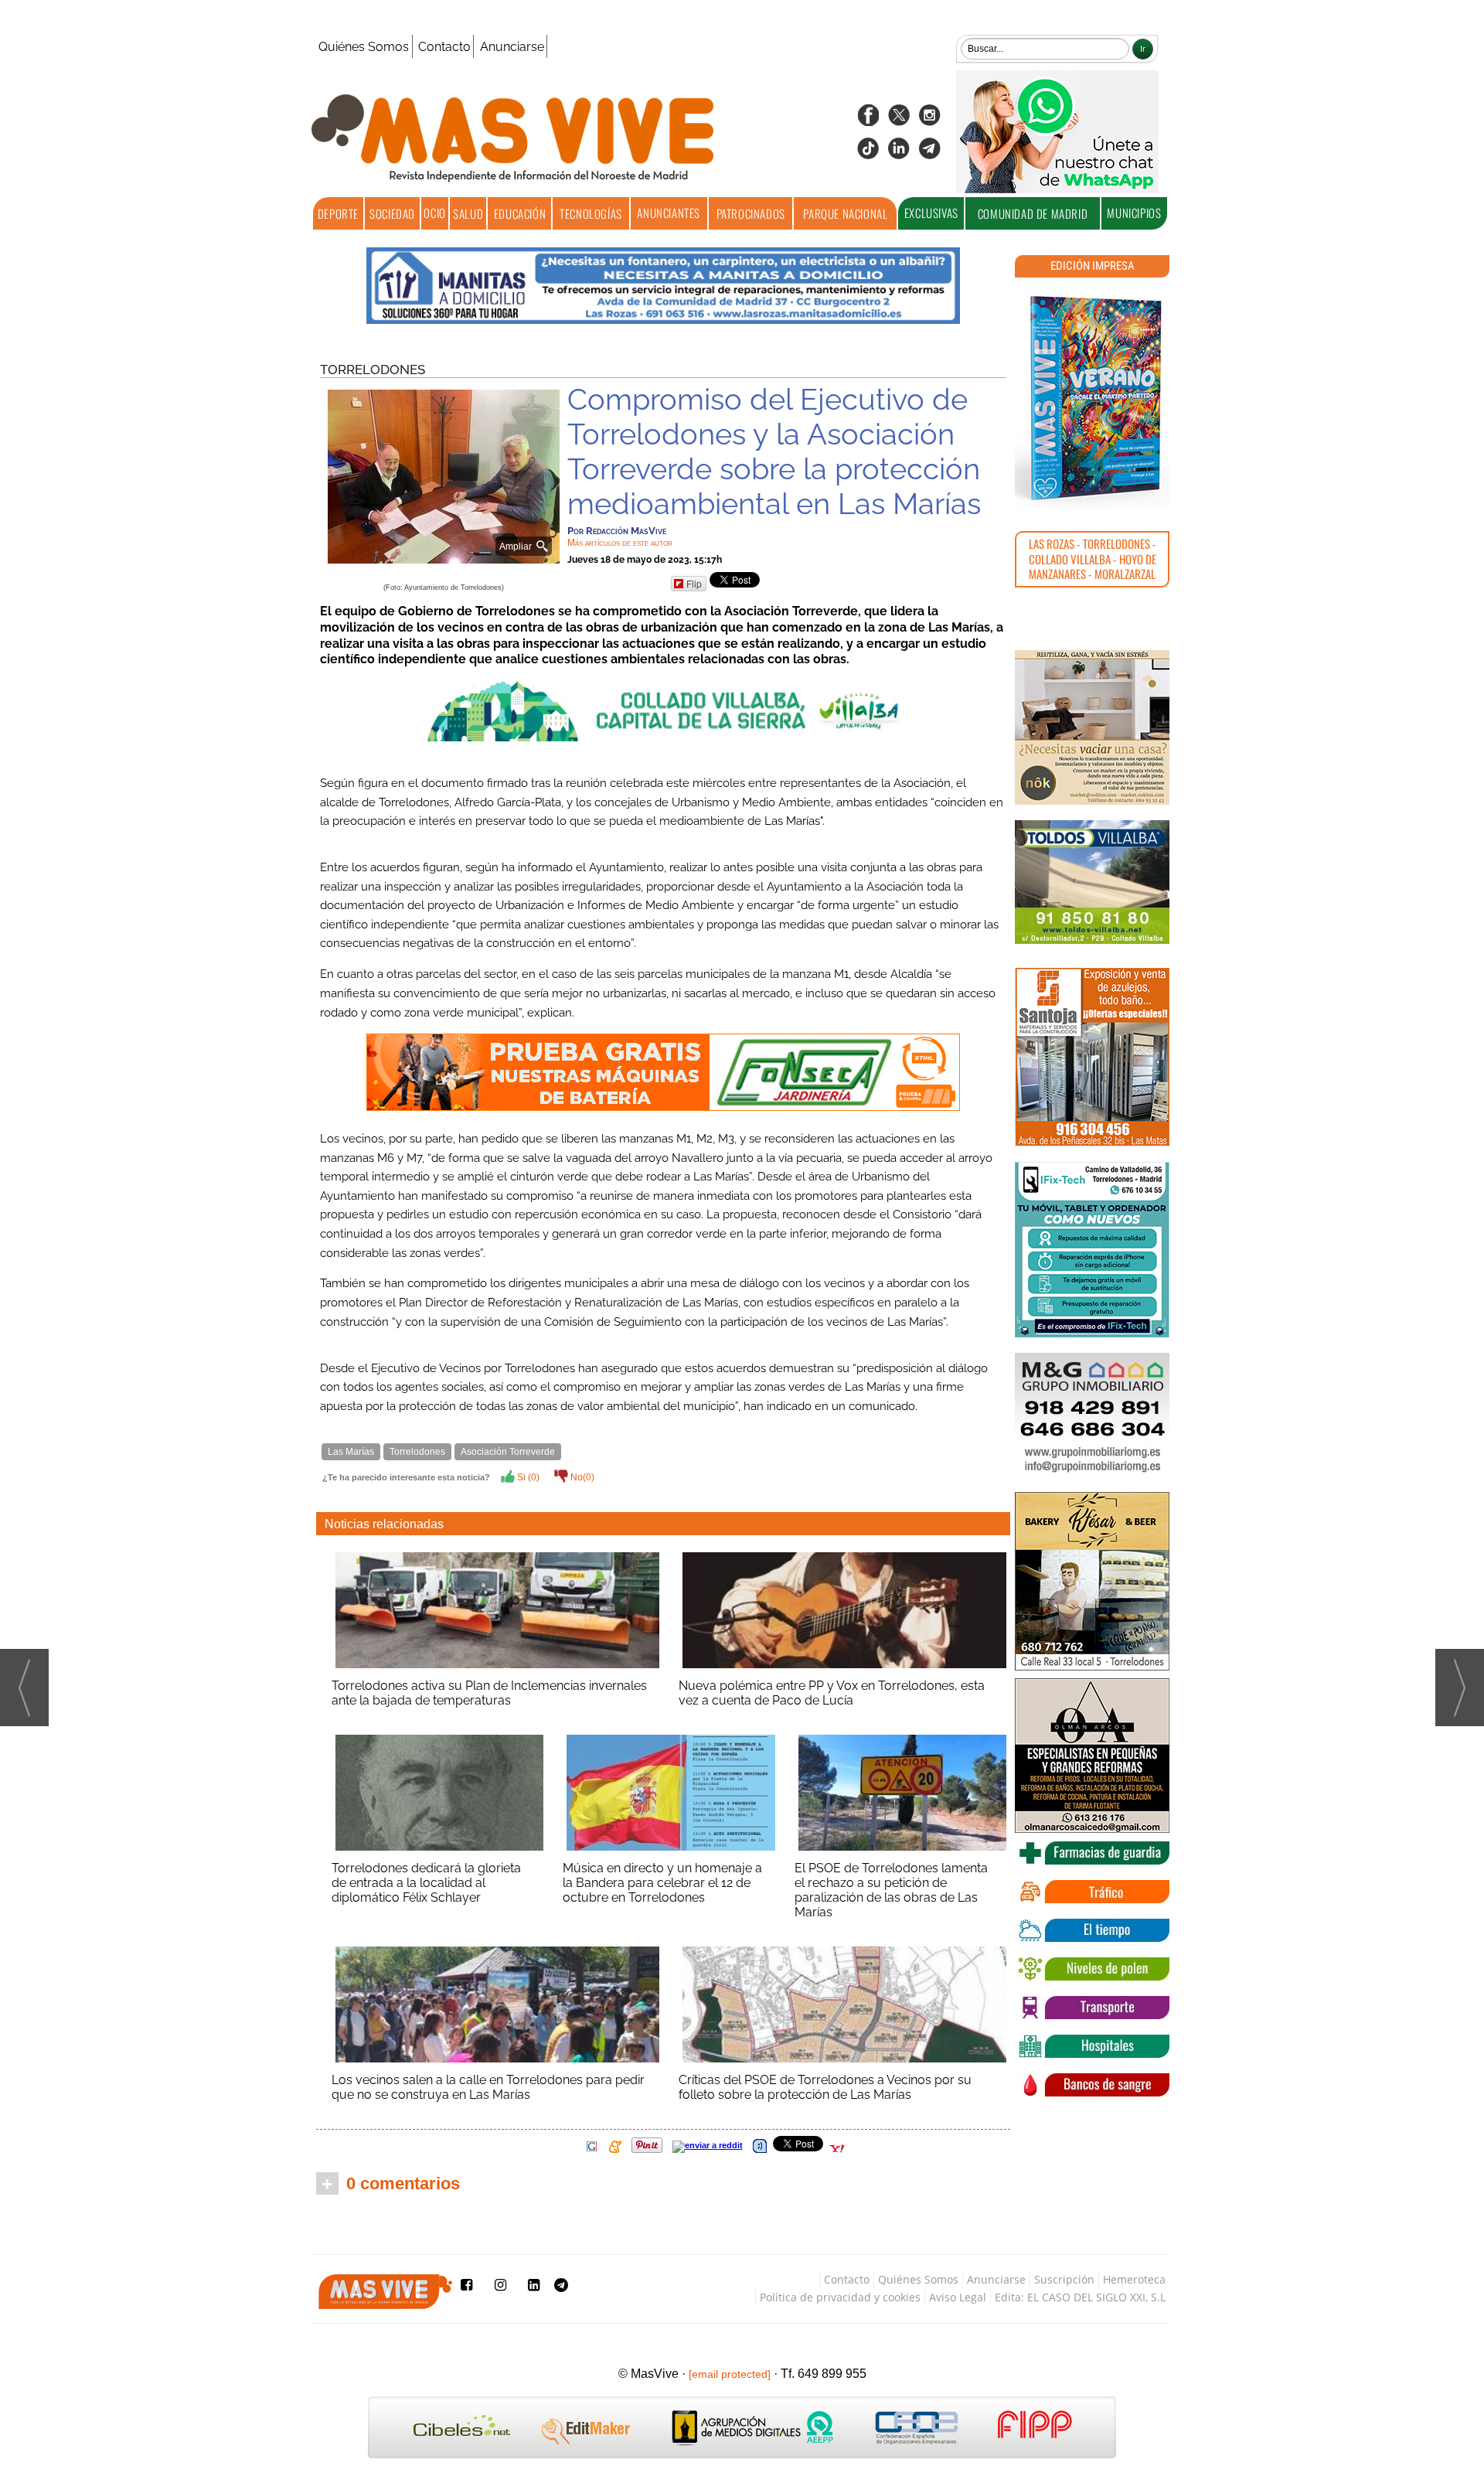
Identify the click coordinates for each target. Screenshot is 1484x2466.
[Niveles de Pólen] (1092, 1969)
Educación (520, 213)
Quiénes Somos (364, 47)
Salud (468, 213)
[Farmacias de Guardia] (1092, 1853)
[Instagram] (930, 120)
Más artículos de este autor (620, 543)
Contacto (444, 47)
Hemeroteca (1134, 2279)
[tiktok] (868, 153)
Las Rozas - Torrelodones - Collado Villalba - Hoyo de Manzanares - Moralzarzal (1093, 559)
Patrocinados (751, 213)
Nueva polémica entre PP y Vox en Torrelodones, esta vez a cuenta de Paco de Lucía (832, 1693)
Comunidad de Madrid (1033, 213)
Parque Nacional (845, 213)
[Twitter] (899, 120)
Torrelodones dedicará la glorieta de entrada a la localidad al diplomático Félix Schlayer (426, 1883)
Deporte (338, 213)
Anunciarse (512, 47)
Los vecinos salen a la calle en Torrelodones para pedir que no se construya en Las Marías (488, 2087)
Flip (694, 583)
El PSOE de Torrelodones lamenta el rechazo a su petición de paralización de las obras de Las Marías (891, 1890)
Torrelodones (373, 370)
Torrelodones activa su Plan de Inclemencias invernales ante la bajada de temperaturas (489, 1693)
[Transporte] (1092, 2008)
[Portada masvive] (1092, 398)
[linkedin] (899, 153)
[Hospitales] (1092, 2046)
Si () (527, 1477)
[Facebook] (868, 120)
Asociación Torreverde (508, 1452)
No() (581, 1477)
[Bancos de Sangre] (1092, 2085)
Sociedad (392, 213)
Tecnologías (591, 213)
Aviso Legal (958, 2297)
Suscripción (1064, 2279)
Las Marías (351, 1452)
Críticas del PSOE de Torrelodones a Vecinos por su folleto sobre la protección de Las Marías (825, 2087)
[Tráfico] (1092, 1892)
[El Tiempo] (1092, 1930)
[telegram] (930, 153)
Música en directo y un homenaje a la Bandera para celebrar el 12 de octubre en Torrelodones (662, 1883)
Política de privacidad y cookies (840, 2297)
